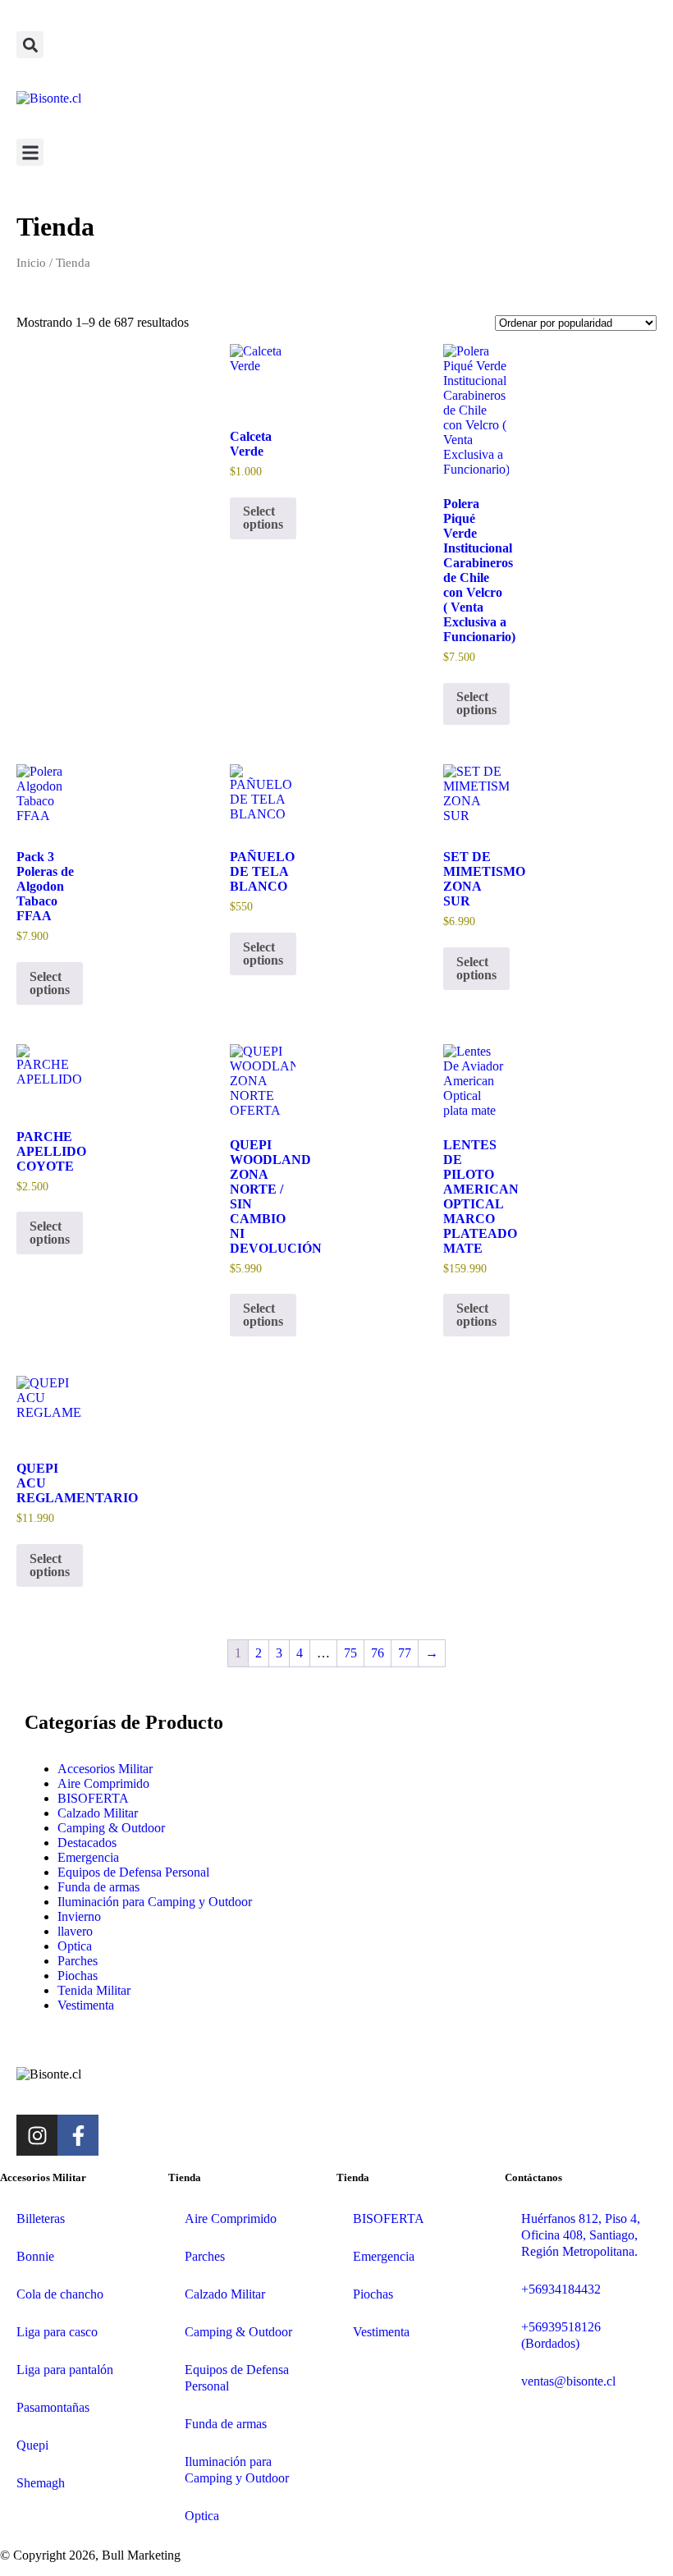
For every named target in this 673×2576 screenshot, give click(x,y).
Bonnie (35, 2256)
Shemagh (41, 2483)
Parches (78, 1961)
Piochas (78, 1976)
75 (350, 1653)
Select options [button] (263, 518)
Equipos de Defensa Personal (133, 1872)
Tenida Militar (94, 1990)
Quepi (32, 2445)
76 (378, 1653)
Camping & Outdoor (111, 1828)
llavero (75, 1931)
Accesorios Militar (105, 1769)
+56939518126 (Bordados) (561, 2335)
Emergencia (88, 1857)
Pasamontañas (53, 2407)
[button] (30, 45)
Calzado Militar (98, 1813)
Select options (476, 703)
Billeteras (41, 2218)
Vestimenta (86, 2005)
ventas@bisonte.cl (568, 2381)
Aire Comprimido (103, 1783)
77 (405, 1653)
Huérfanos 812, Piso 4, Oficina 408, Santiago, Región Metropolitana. (581, 2235)
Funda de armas (98, 1887)
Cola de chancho (60, 2294)
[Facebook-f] (78, 2135)
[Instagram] (37, 2135)
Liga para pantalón (65, 2370)
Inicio (31, 263)
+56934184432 (561, 2289)
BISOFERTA (93, 1798)
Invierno (79, 1916)
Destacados (87, 1843)
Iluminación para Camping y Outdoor (155, 1902)
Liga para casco (57, 2332)
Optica (75, 1946)
